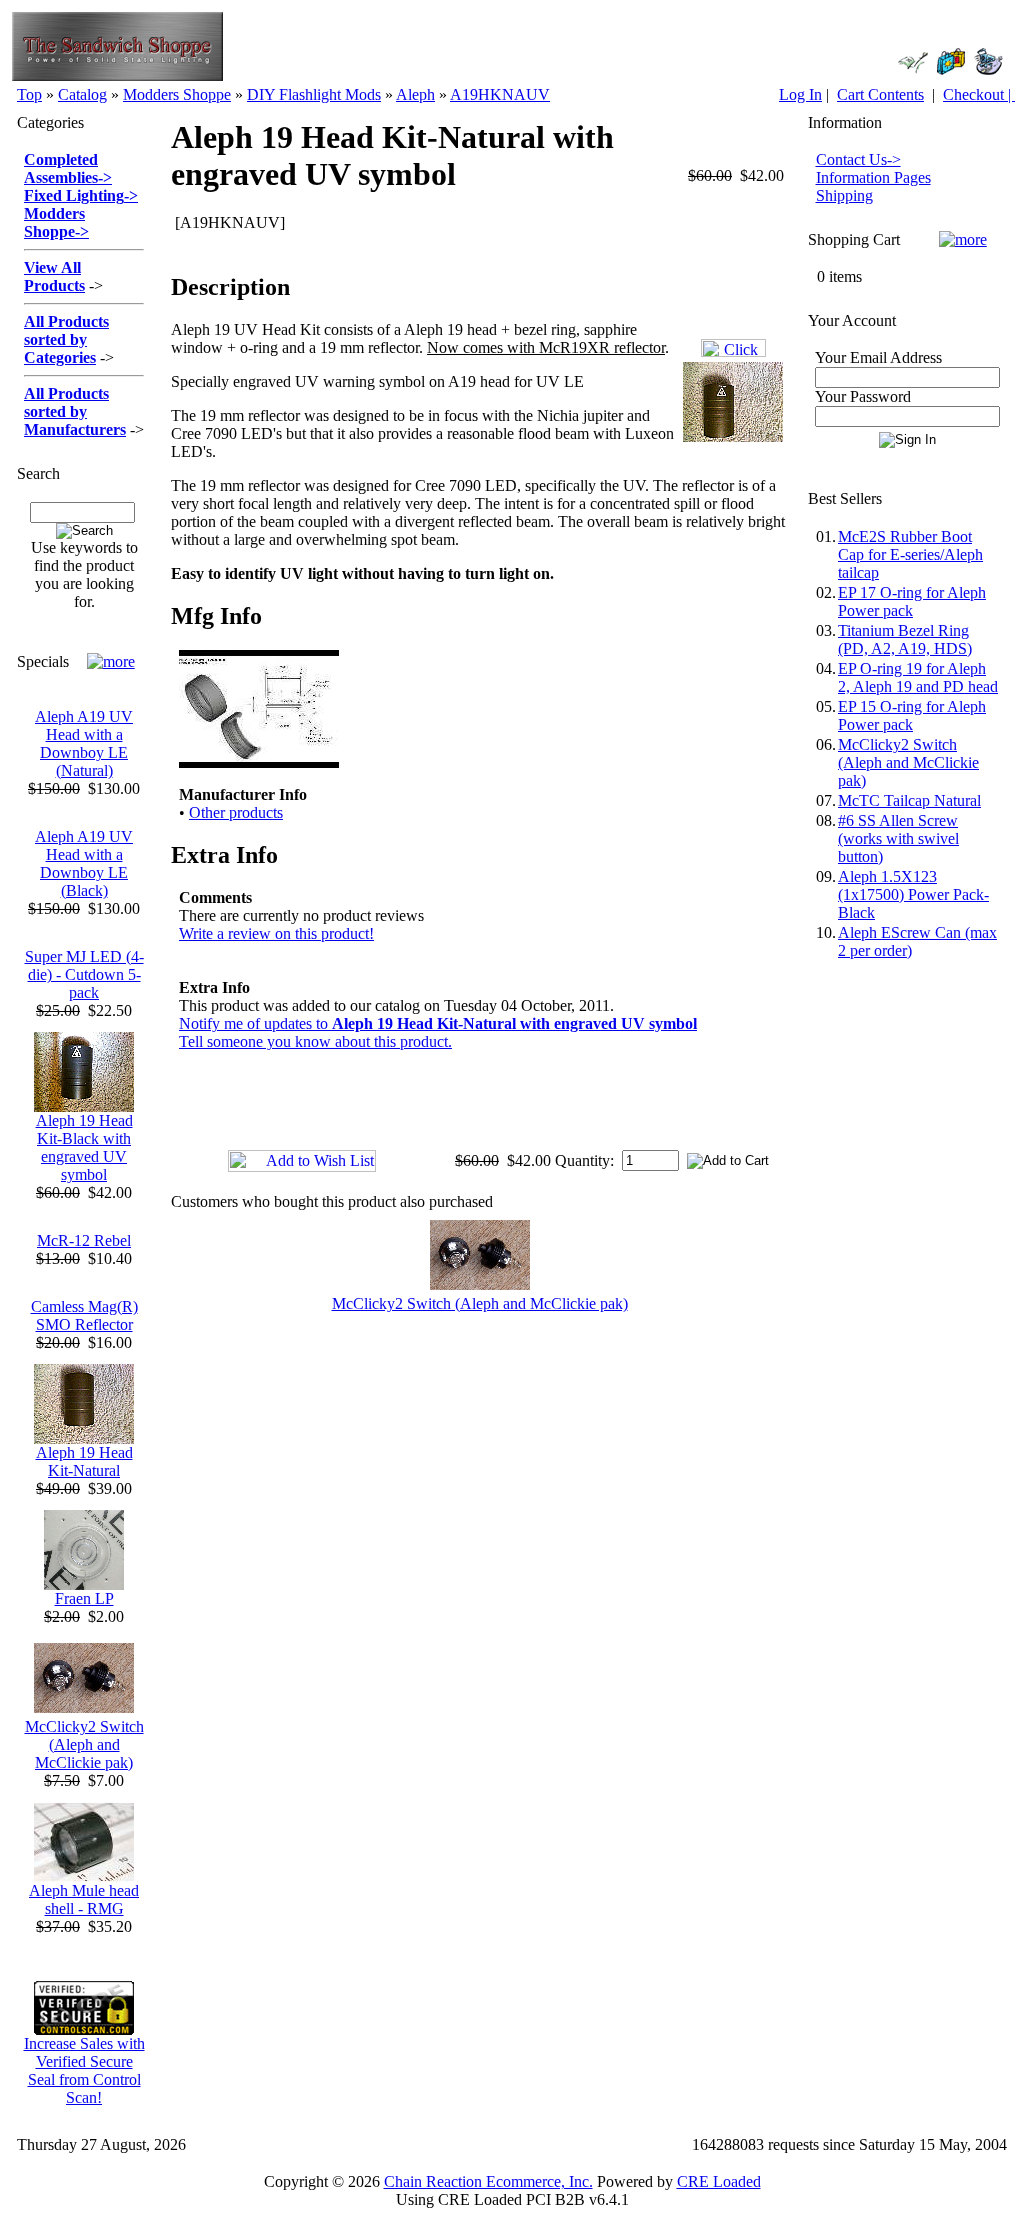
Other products (236, 812)
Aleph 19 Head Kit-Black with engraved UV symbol (84, 1147)
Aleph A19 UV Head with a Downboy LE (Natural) (84, 743)
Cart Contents (880, 94)
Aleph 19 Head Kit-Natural (84, 1461)
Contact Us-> (858, 159)
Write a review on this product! (276, 933)
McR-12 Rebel (84, 1240)
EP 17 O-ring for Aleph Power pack (912, 601)
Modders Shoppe (177, 94)
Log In (800, 94)
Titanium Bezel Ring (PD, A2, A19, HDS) (905, 639)
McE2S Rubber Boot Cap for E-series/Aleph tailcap (910, 554)
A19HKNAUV (500, 94)
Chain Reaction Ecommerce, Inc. (488, 2181)
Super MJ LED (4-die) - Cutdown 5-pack (84, 974)
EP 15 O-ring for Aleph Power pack (912, 715)
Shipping (844, 195)
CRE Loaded (719, 2181)
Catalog (82, 94)
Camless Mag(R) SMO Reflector (84, 1315)
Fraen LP (84, 1598)
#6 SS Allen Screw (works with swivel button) (898, 838)
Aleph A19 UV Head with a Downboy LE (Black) (84, 863)
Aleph (415, 94)
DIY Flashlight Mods (314, 94)
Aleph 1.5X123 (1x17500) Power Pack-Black (913, 894)
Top (29, 94)
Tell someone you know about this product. (315, 1041)
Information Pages (873, 177)
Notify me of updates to (438, 1023)
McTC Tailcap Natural (909, 800)
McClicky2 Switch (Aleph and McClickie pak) (84, 1744)
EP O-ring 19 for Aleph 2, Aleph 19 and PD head (918, 677)
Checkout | (979, 94)
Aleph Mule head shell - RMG (84, 1899)
